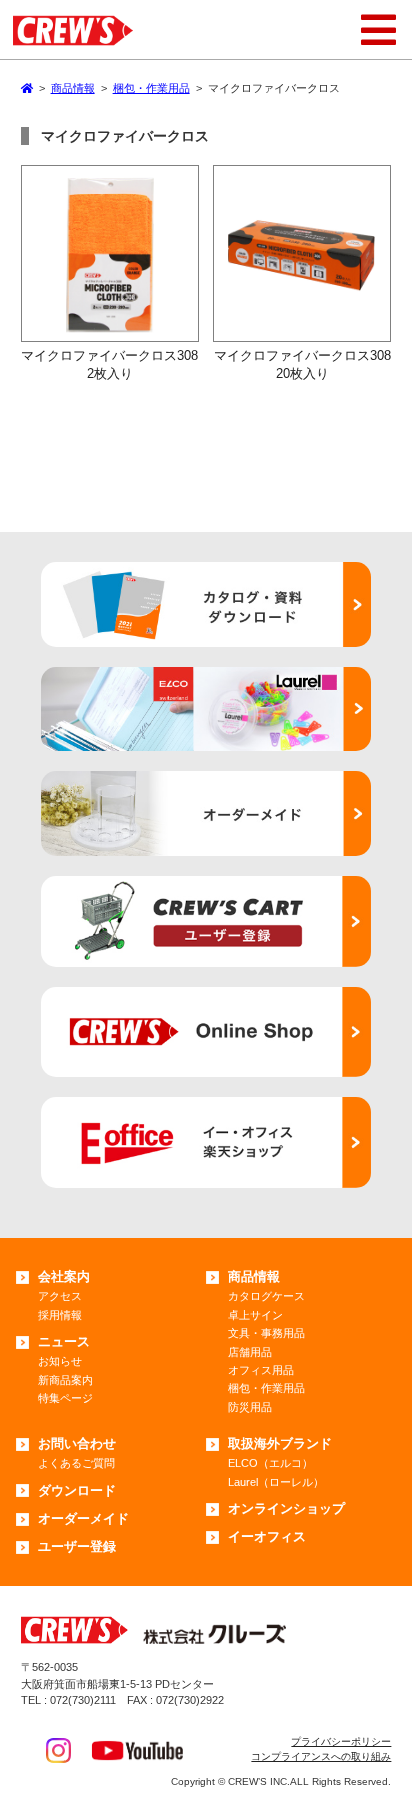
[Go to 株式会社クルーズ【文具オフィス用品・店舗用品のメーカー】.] (27, 88)
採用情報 (60, 1315)
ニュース (64, 1341)
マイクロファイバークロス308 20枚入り (308, 364)
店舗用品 (250, 1352)
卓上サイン (255, 1315)
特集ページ (65, 1398)
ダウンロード (77, 1490)
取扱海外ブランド (280, 1443)
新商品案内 (65, 1380)
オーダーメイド (83, 1518)
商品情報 (254, 1276)
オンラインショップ (286, 1508)
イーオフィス (267, 1536)
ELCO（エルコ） (270, 1463)
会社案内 (64, 1276)
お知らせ (60, 1361)
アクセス (60, 1296)
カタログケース (266, 1296)
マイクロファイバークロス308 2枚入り (116, 364)
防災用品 (250, 1407)
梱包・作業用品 (266, 1388)
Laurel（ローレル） (276, 1482)
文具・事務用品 (266, 1333)
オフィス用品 (261, 1370)
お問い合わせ (77, 1443)
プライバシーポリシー (341, 1741)
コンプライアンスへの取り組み (321, 1756)
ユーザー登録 (77, 1546)
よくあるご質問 (76, 1463)
